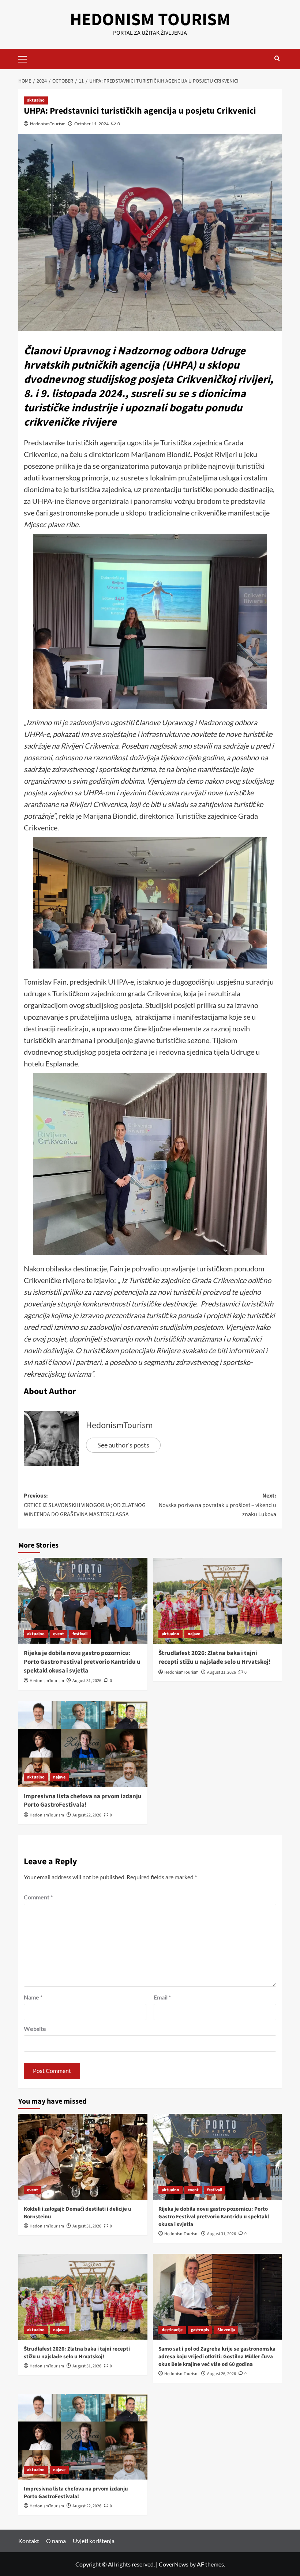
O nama (56, 2541)
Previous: (85, 1505)
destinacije (172, 2330)
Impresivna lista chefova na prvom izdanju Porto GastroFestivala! (83, 1801)
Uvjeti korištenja (94, 2541)
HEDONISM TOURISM (150, 20)
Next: (217, 1505)
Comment (38, 1897)
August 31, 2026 (87, 1681)
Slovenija (226, 2330)
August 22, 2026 (87, 1815)
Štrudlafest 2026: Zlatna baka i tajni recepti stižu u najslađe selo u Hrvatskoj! (215, 1658)
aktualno (36, 100)
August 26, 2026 (222, 2374)
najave (194, 1634)
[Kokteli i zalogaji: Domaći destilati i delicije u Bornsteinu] (83, 2157)
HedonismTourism (48, 124)
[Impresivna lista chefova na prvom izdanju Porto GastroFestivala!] (83, 1744)
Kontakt (29, 2541)
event (59, 1634)
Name (33, 1997)
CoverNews (174, 2564)
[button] (26, 58)
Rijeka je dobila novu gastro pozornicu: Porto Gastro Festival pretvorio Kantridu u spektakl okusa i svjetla (82, 1662)
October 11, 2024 (91, 124)
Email (162, 1997)
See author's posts (123, 1445)
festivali (80, 1634)
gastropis (200, 2330)
